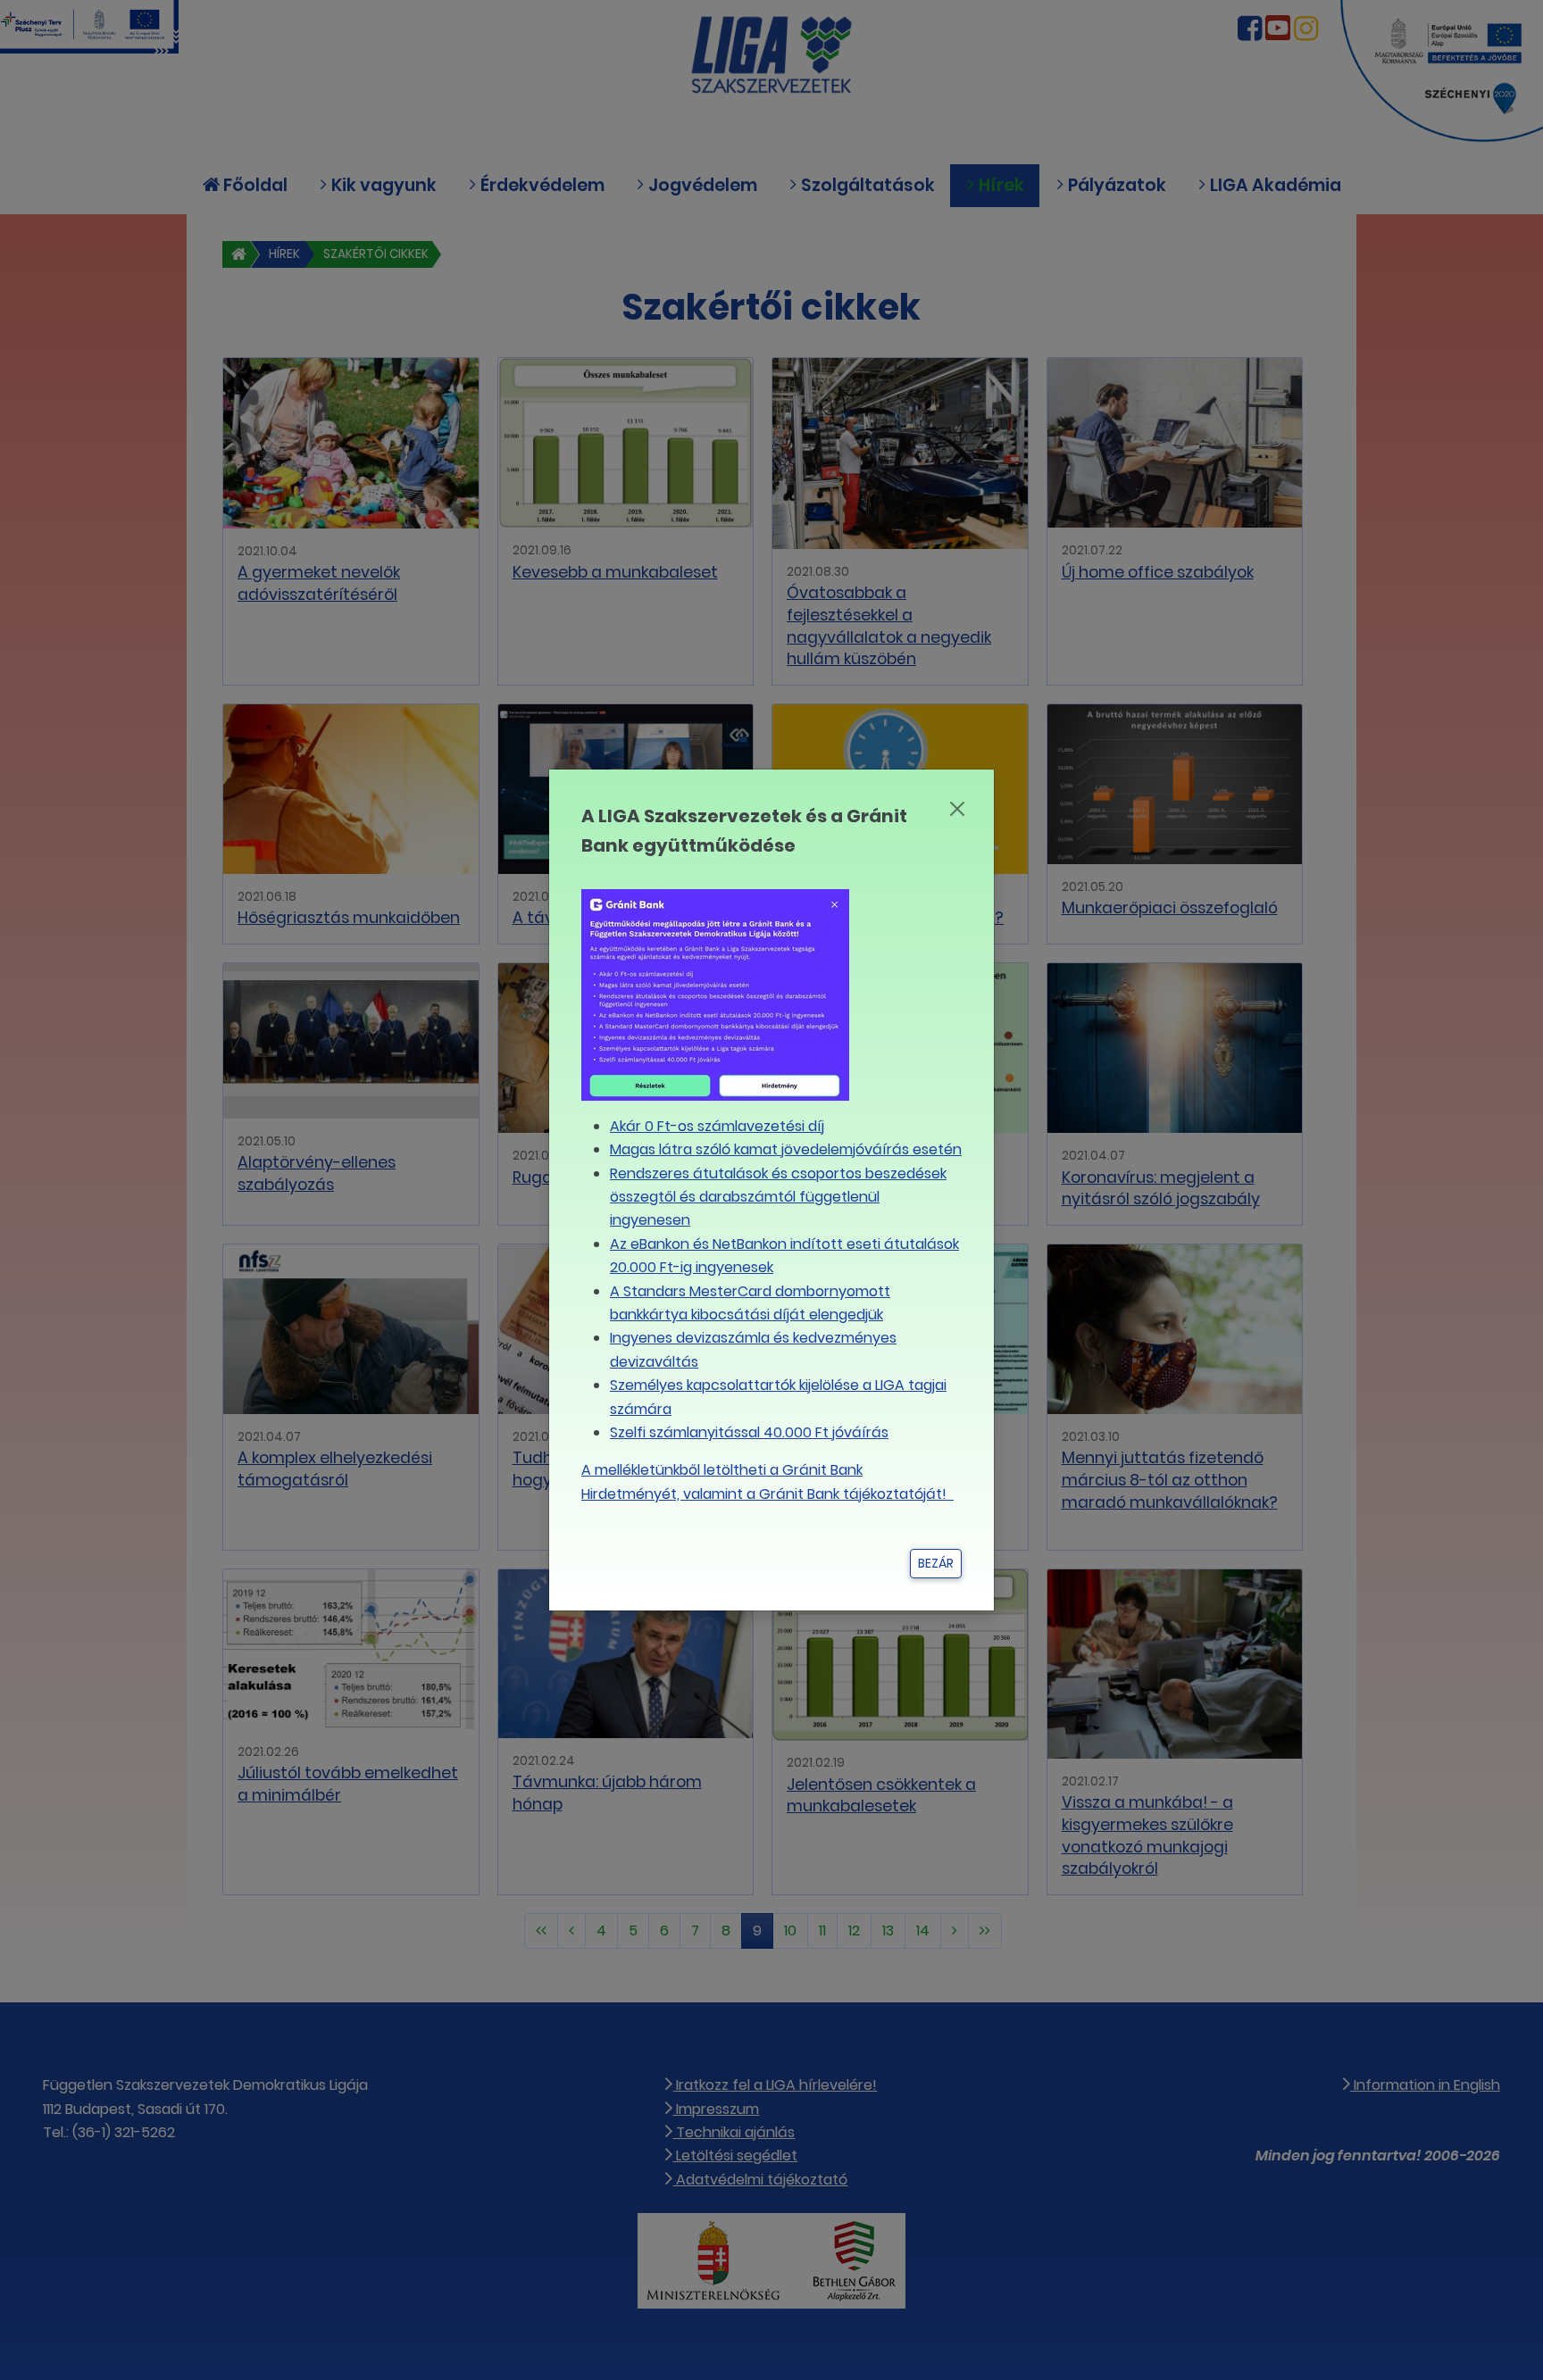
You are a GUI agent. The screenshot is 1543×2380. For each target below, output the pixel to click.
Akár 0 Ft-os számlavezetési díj (717, 1126)
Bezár (936, 1563)
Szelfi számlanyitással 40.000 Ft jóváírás (749, 1432)
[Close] (957, 809)
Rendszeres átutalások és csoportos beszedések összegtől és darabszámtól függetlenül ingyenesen (778, 1197)
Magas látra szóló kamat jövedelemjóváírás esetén (786, 1149)
